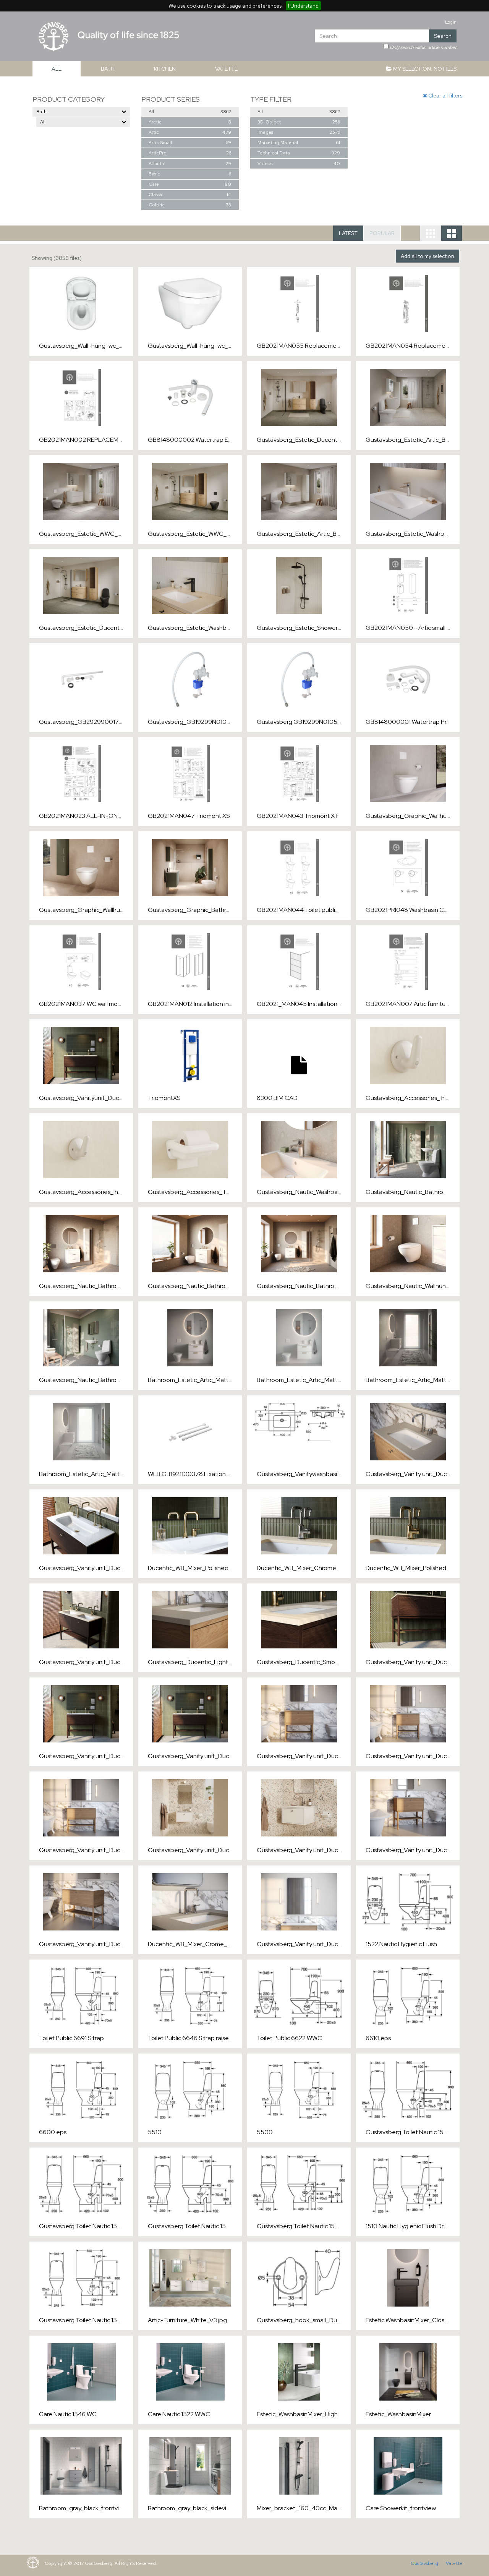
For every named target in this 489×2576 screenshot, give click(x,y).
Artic (189, 132)
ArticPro (189, 153)
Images (298, 132)
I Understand (303, 6)
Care (189, 184)
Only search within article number (423, 47)
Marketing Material (298, 143)
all (57, 69)
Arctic (189, 122)
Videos (298, 164)
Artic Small (189, 143)
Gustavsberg (424, 2563)
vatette (226, 69)
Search (443, 36)
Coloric (189, 205)
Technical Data (298, 153)
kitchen (165, 69)
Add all (427, 256)
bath (108, 69)
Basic (189, 174)
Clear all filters (445, 96)
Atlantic (189, 164)
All (189, 112)
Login (451, 22)
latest (348, 233)
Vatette (454, 2563)
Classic (189, 195)
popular (382, 233)
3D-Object (298, 122)
